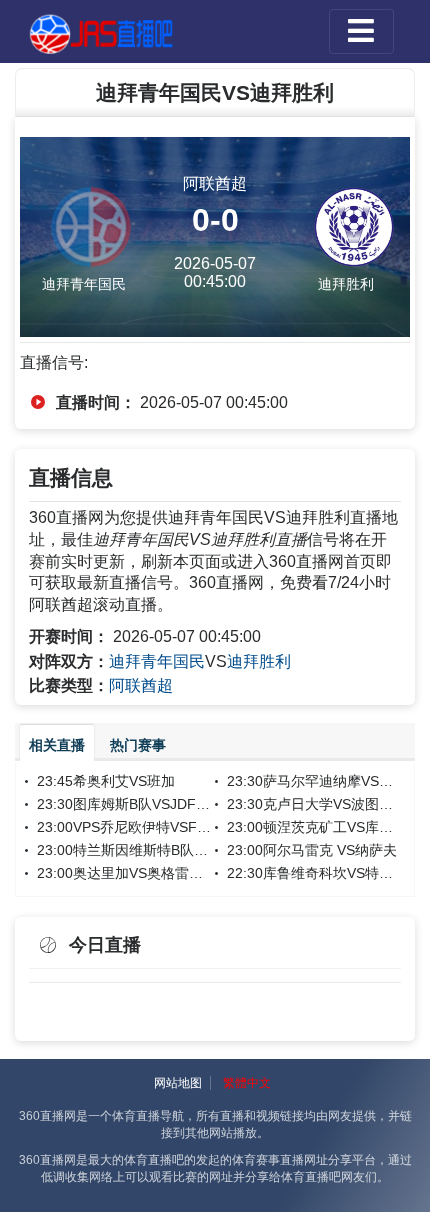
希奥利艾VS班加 (124, 781)
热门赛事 (138, 745)
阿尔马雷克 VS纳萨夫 (330, 850)
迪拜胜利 (259, 661)
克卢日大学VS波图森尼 (335, 804)
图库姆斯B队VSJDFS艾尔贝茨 (167, 804)
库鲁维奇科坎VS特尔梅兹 (342, 873)
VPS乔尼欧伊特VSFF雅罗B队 (165, 827)
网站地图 (178, 1083)
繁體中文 (247, 1083)
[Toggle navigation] (361, 31)
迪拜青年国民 (157, 661)
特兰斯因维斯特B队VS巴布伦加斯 (177, 850)
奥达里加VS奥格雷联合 (145, 873)
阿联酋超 (141, 685)
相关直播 (57, 745)
